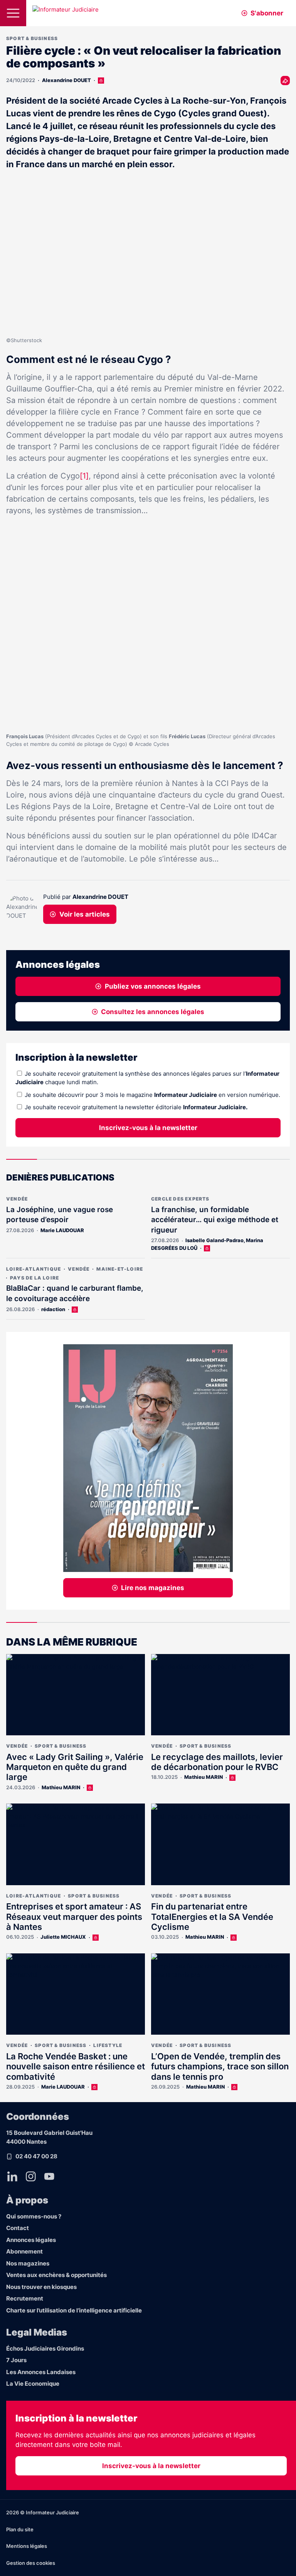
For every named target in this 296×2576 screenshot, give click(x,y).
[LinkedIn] (12, 2176)
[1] (84, 476)
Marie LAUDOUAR (62, 1230)
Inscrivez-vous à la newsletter (148, 1128)
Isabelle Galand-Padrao (214, 1240)
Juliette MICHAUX (63, 1937)
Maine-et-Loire (120, 1269)
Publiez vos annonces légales (153, 986)
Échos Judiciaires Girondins (45, 2348)
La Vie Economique (33, 2384)
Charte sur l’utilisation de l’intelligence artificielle (74, 2310)
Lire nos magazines (153, 1588)
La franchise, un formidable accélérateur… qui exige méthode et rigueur (215, 1220)
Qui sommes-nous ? (34, 2216)
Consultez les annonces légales (153, 1012)
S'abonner (267, 13)
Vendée (17, 1199)
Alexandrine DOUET (66, 80)
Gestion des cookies (31, 2563)
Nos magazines (28, 2263)
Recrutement (25, 2298)
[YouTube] (49, 2176)
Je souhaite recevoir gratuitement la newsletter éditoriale (136, 1107)
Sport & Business (32, 38)
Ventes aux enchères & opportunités (56, 2275)
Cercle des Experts (180, 1199)
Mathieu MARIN (61, 1787)
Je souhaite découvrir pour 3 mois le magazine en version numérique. (152, 1095)
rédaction (53, 1309)
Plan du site (20, 2529)
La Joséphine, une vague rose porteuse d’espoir (60, 1215)
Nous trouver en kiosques (41, 2287)
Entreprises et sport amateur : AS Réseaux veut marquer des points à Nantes (74, 1917)
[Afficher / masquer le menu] (13, 13)
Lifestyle (108, 2045)
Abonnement (24, 2251)
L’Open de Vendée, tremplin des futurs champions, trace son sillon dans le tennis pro (220, 2066)
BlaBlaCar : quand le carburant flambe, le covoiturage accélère (75, 1293)
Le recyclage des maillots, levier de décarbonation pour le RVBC (217, 1762)
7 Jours (16, 2360)
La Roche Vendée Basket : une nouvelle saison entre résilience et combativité (76, 2066)
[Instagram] (31, 2176)
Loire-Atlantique (34, 1269)
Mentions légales (27, 2546)
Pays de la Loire (34, 1278)
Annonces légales (31, 2240)
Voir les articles (85, 914)
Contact (18, 2228)
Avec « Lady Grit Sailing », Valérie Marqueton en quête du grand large (75, 1767)
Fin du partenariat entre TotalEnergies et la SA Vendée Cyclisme (212, 1917)
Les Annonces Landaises (41, 2372)
